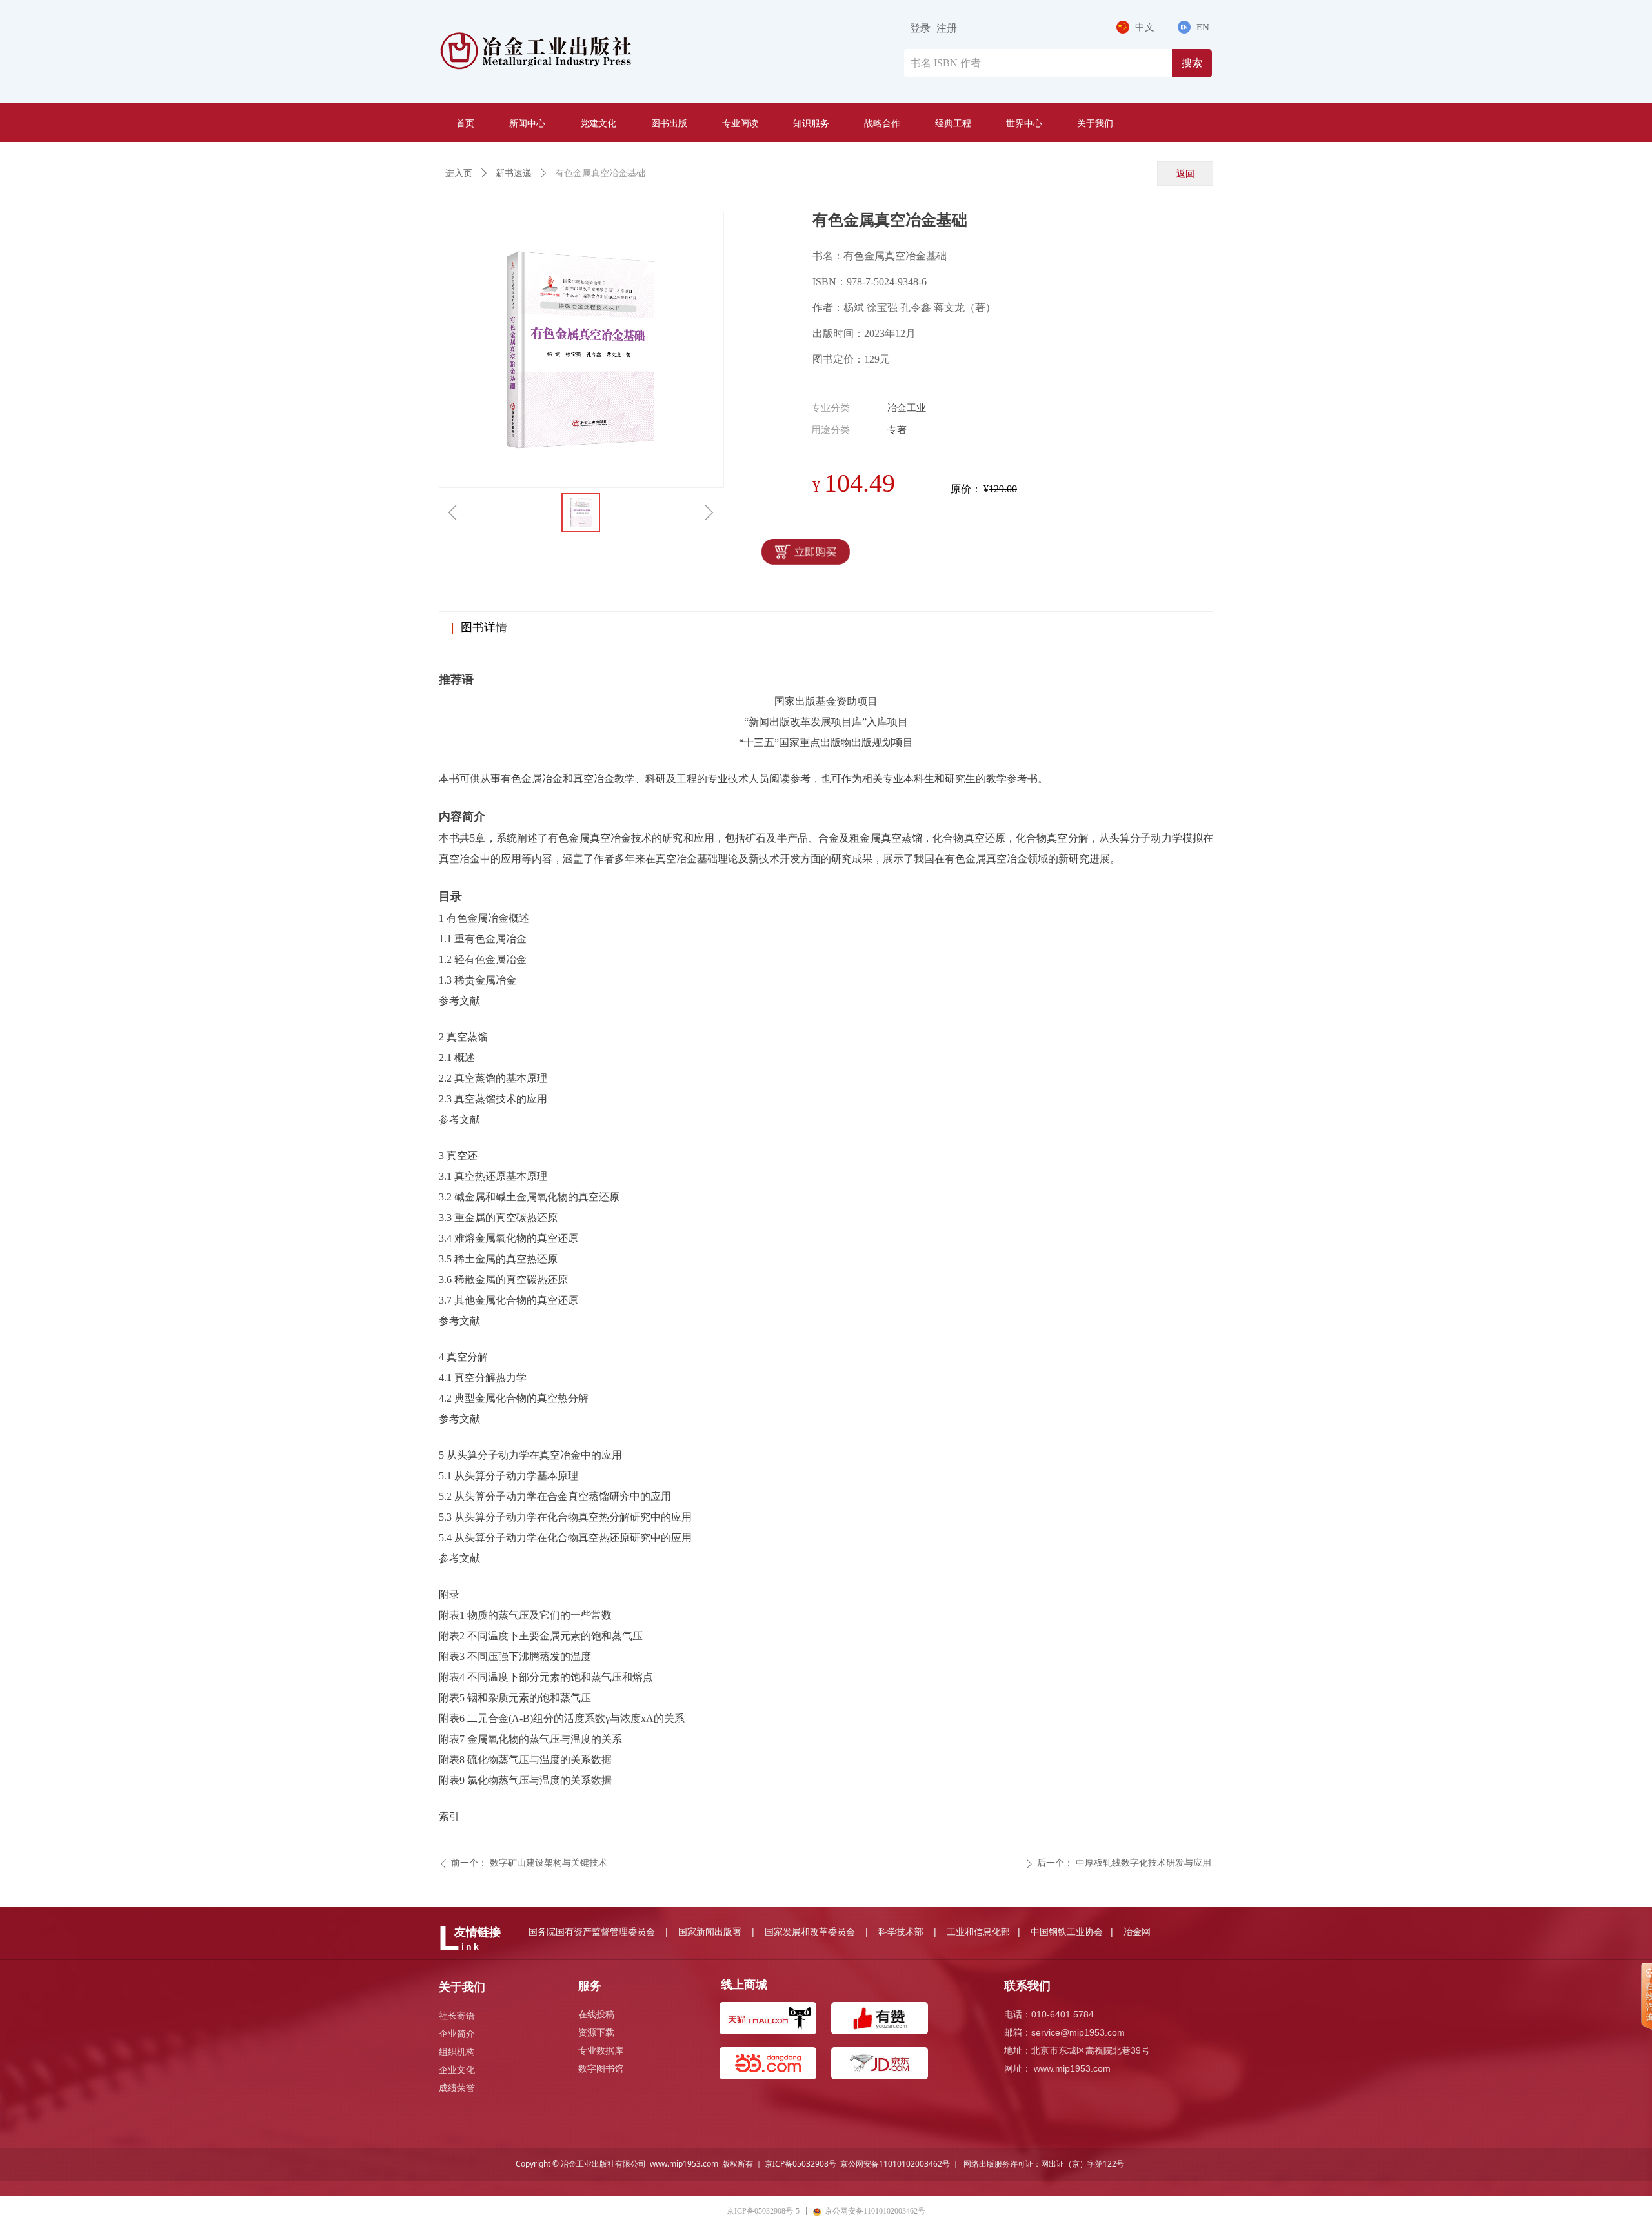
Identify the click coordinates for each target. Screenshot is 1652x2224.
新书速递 (514, 173)
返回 (1185, 173)
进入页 (459, 173)
